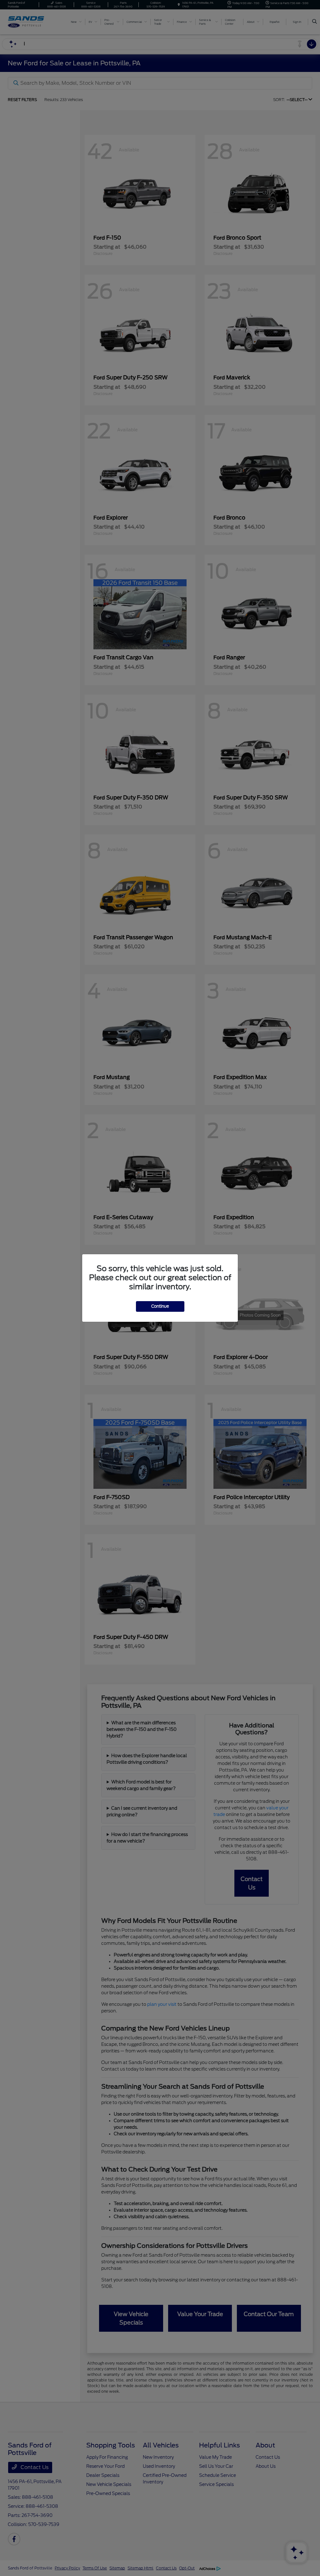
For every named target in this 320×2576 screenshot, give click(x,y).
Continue (160, 1306)
